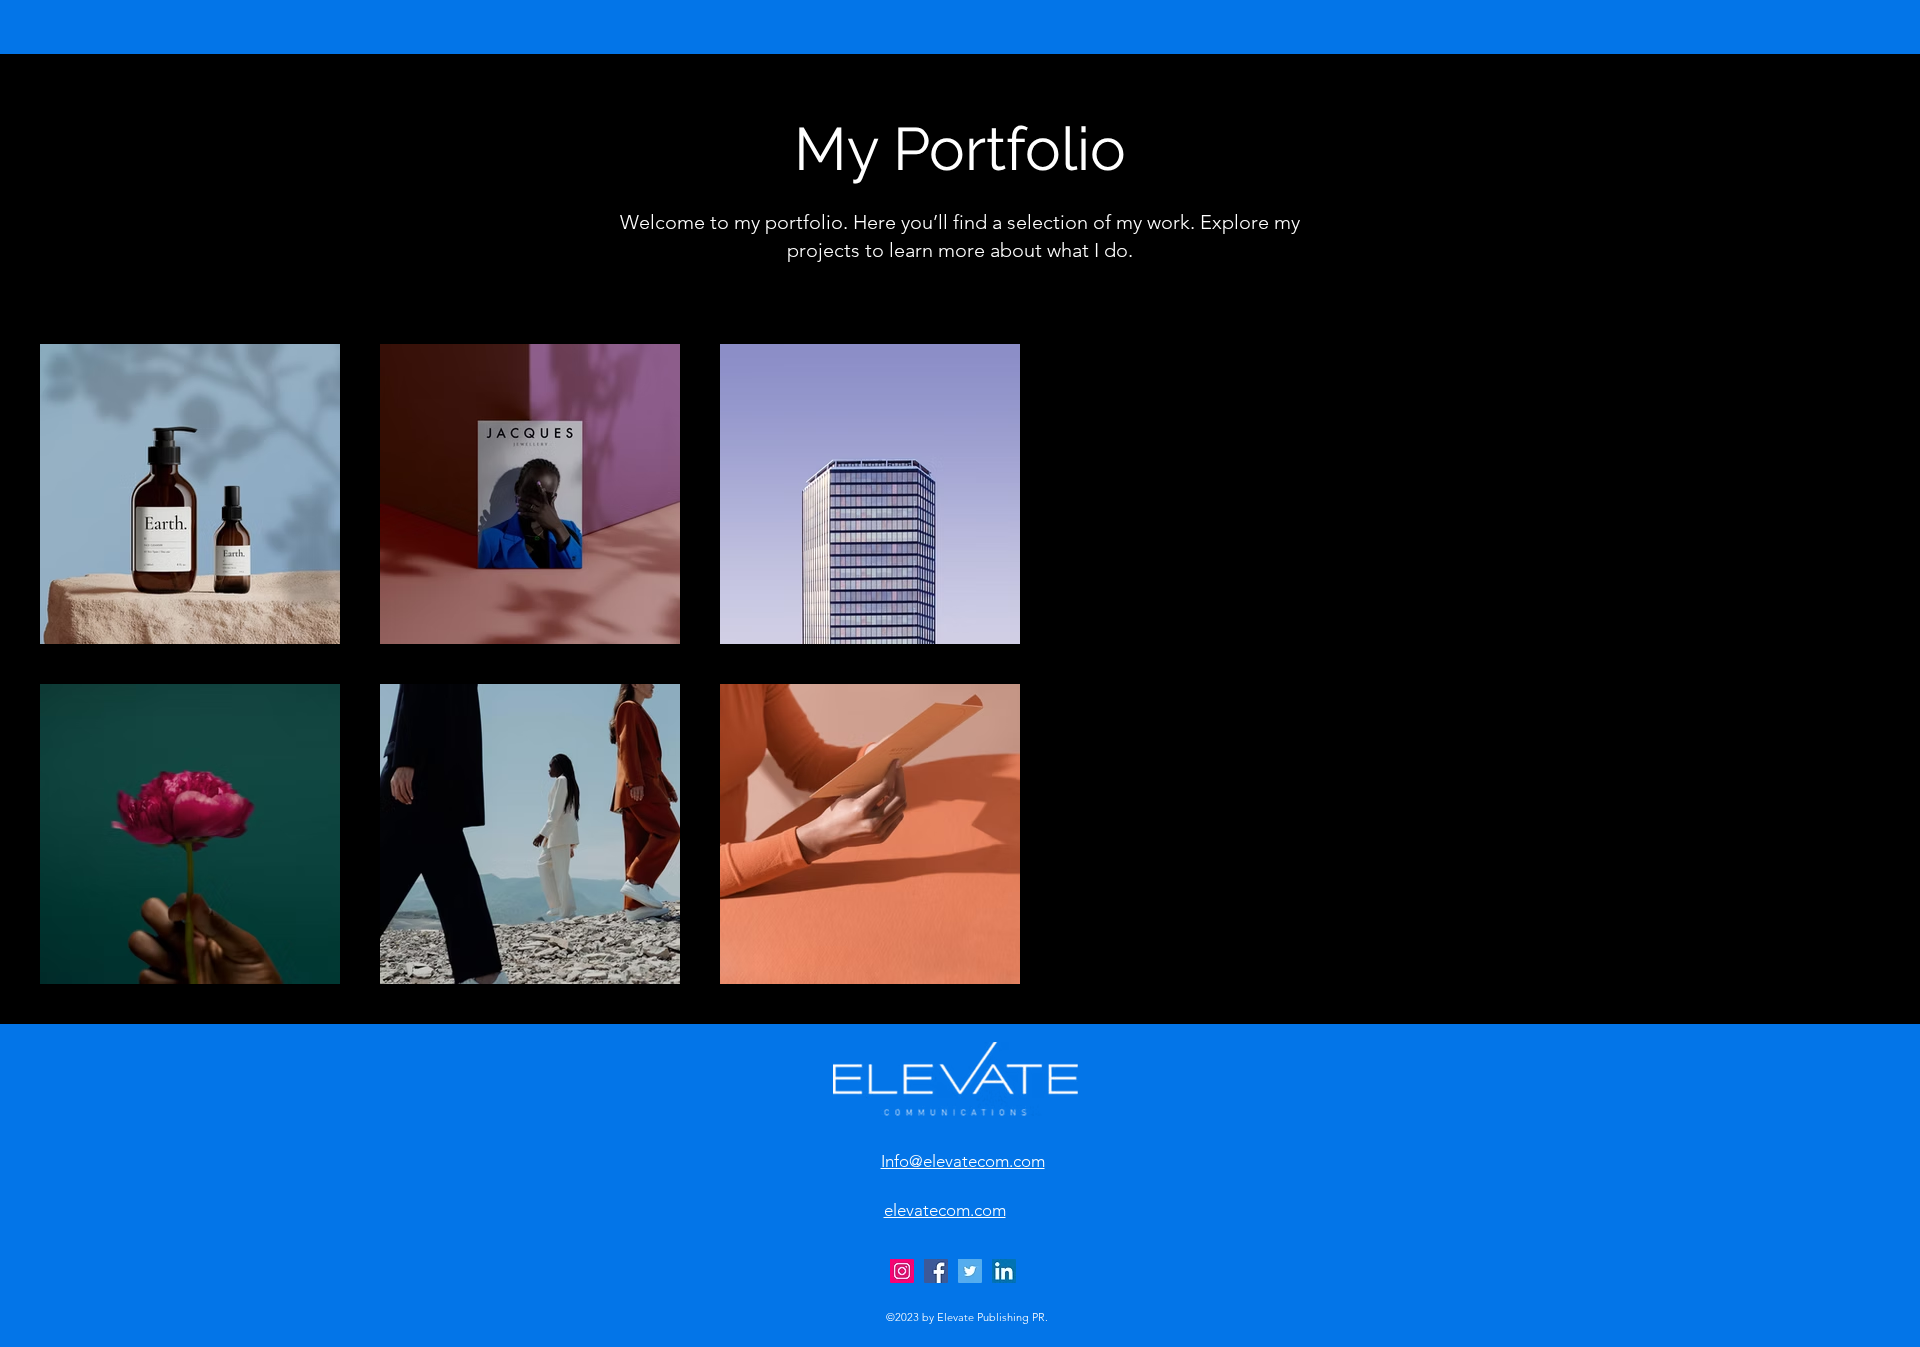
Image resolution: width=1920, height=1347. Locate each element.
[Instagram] (902, 1271)
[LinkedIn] (1004, 1271)
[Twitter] (970, 1271)
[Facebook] (936, 1271)
